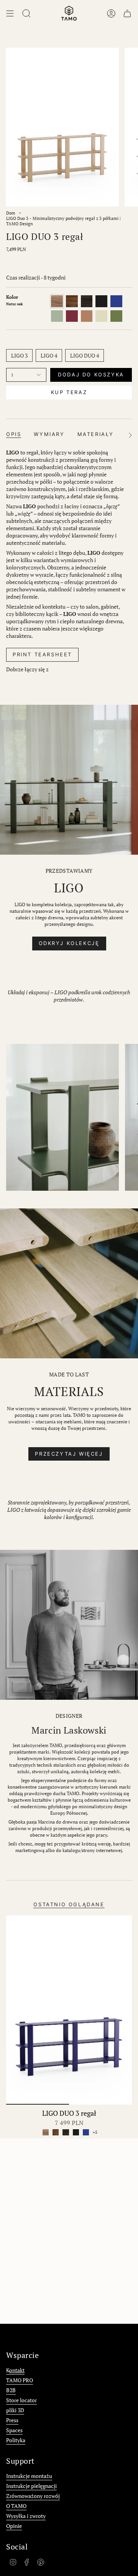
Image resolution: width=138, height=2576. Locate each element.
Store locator (21, 2400)
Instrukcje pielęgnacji (31, 2486)
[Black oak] (76, 2132)
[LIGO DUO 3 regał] (69, 2010)
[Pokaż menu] (10, 13)
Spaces (14, 2430)
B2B (11, 2390)
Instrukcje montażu (29, 2476)
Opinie (14, 2526)
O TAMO (16, 2506)
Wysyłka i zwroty (26, 2516)
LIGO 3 (19, 355)
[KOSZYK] (127, 13)
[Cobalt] (86, 2132)
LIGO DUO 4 (85, 355)
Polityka (16, 2440)
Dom (11, 213)
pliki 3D (15, 2410)
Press (12, 2420)
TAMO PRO (20, 2380)
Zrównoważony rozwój (33, 2496)
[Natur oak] (46, 2132)
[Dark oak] (56, 2132)
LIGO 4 (49, 355)
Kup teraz (69, 392)
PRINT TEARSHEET (42, 654)
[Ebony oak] (66, 2132)
